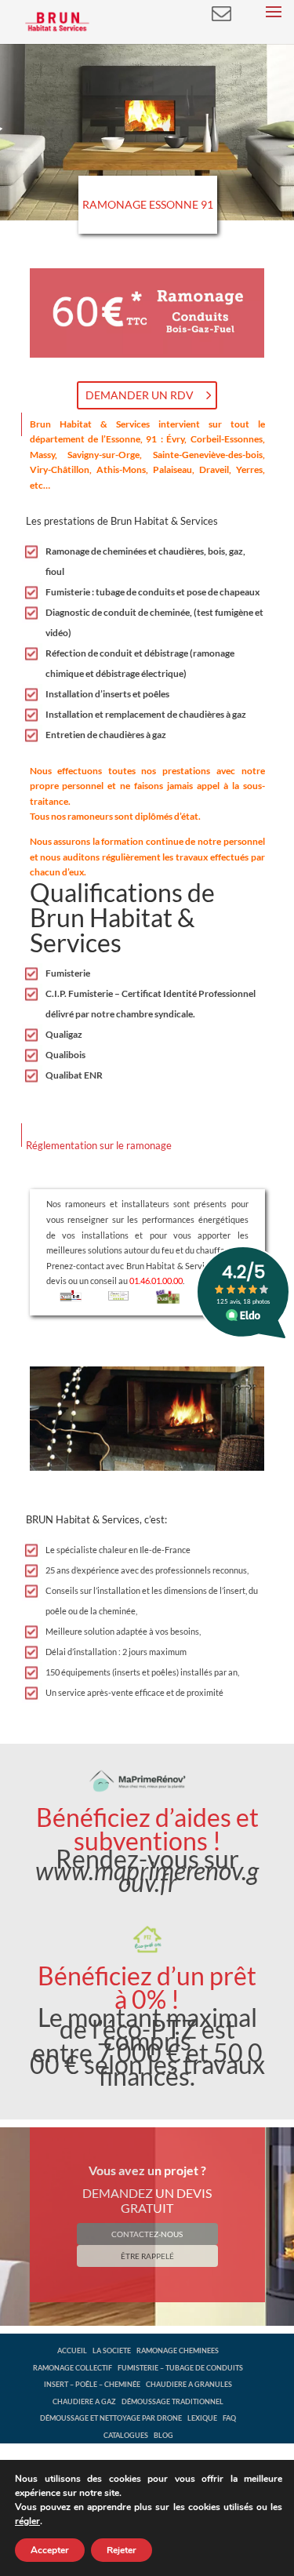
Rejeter (122, 2550)
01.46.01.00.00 (156, 1281)
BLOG (163, 2435)
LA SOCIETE (112, 2350)
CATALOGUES (126, 2435)
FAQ (229, 2418)
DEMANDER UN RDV (140, 395)
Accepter (50, 2550)
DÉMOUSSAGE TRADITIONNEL (172, 2401)
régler (27, 2521)
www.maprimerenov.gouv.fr (147, 1876)
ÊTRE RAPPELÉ (147, 2256)
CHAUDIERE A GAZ (84, 2401)
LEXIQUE (202, 2418)
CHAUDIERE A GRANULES (189, 2384)
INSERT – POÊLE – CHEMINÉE (92, 2384)
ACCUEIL (72, 2350)
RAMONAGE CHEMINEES (178, 2350)
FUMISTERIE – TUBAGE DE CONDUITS (180, 2368)
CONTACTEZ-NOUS (147, 2234)
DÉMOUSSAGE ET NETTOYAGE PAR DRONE (111, 2418)
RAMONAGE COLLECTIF (73, 2368)
